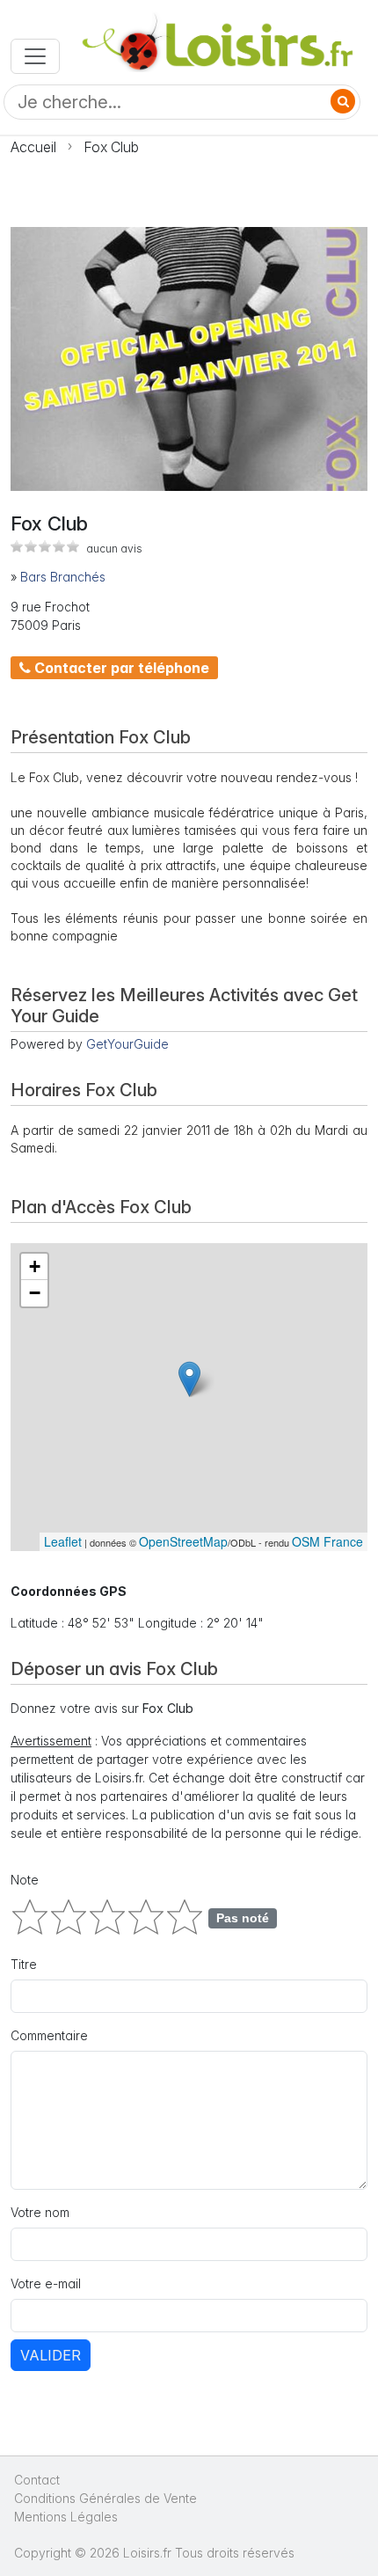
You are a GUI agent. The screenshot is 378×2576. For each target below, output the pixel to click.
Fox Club (111, 147)
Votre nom (40, 2212)
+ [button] (35, 1266)
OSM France (327, 1541)
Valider (51, 2355)
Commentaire (49, 2035)
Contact (37, 2480)
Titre (24, 1964)
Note (25, 1880)
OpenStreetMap (183, 1541)
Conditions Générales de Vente (105, 2498)
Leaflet (63, 1541)
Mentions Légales (66, 2517)
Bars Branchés (63, 577)
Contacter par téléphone (120, 668)
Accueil (33, 147)
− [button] (35, 1293)
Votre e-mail (46, 2283)
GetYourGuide (127, 1044)
